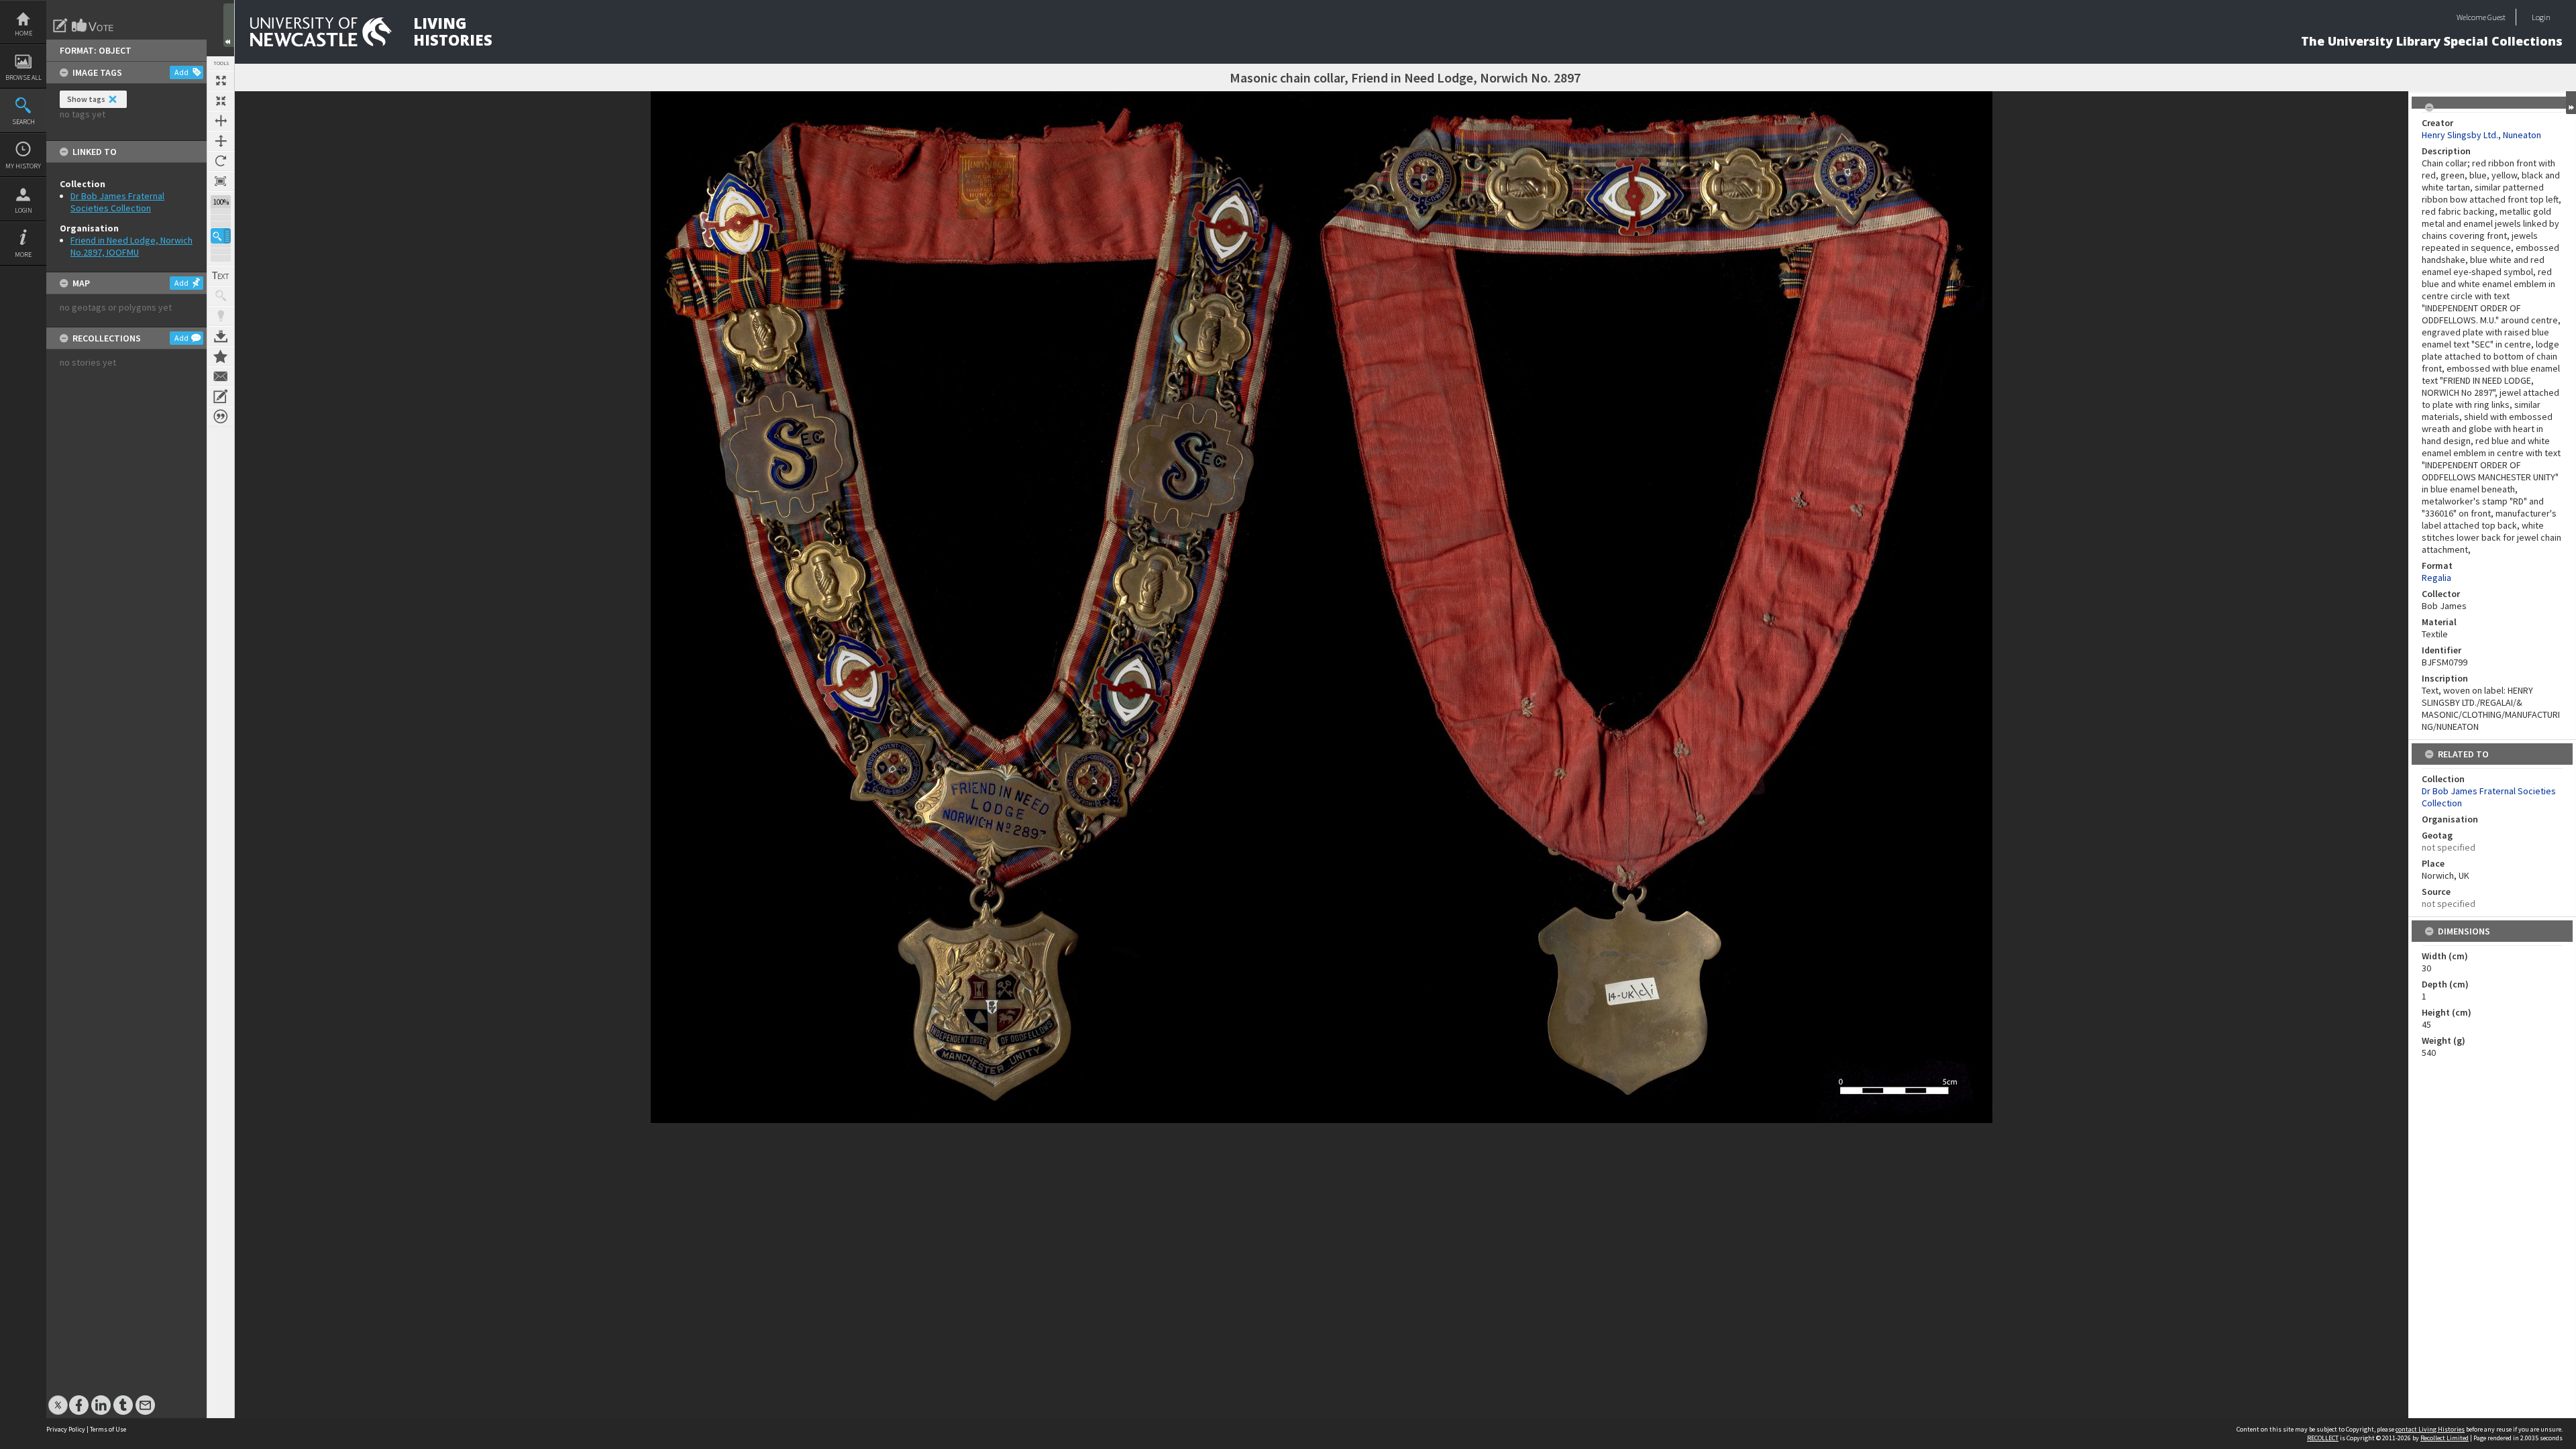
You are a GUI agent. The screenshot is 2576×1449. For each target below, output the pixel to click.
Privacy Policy (66, 1429)
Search (23, 122)
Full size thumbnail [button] (221, 80)
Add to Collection (221, 356)
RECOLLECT (2323, 1438)
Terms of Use (108, 1429)
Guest (2497, 17)
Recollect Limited (2445, 1438)
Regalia (2436, 578)
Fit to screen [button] (221, 101)
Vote (93, 25)
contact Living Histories (2430, 1429)
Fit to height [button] (221, 141)
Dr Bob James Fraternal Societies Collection (117, 202)
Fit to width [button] (221, 121)
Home (23, 33)
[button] (221, 236)
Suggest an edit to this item (60, 25)
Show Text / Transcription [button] (221, 276)
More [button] (23, 255)
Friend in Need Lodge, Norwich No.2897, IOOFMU (131, 246)
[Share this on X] (58, 1398)
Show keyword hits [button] (221, 296)
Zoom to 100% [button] (221, 181)
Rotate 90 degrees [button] (221, 161)
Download (221, 336)
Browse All (23, 77)
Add (181, 72)
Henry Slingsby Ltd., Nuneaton (2481, 135)
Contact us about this (221, 376)
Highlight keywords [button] (221, 316)
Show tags (86, 99)
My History (23, 166)
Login (23, 210)
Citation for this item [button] (221, 417)
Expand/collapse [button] (2571, 103)
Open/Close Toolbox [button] (229, 25)
